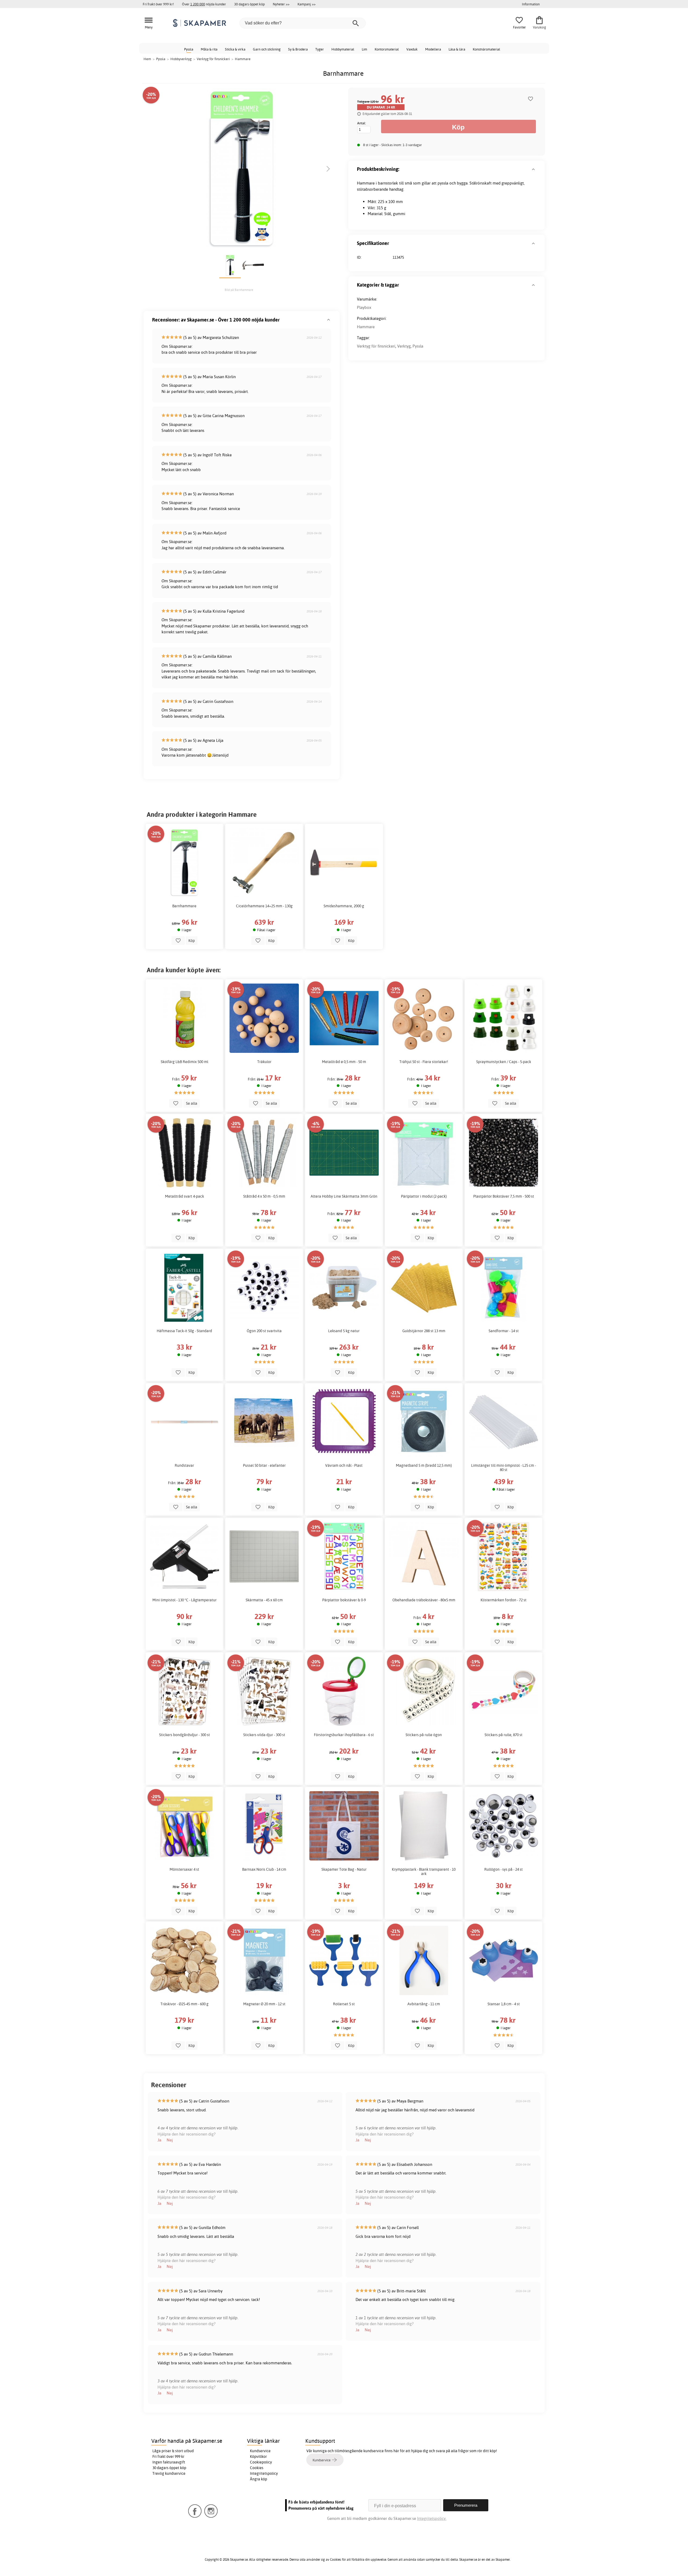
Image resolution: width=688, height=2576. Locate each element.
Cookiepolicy (261, 2462)
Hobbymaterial (343, 49)
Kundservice (260, 2451)
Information (531, 4)
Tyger (320, 49)
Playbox (364, 307)
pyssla (443, 183)
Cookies (257, 2468)
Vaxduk (412, 49)
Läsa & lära (457, 49)
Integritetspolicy (264, 2473)
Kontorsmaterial (387, 49)
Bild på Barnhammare (239, 290)
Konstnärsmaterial (486, 49)
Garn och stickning (267, 49)
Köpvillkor (258, 2456)
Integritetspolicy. (432, 2518)
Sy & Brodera (298, 49)
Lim (364, 49)
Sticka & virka (235, 49)
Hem (147, 59)
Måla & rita (209, 49)
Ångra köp (259, 2479)
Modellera (433, 49)
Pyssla (189, 49)
